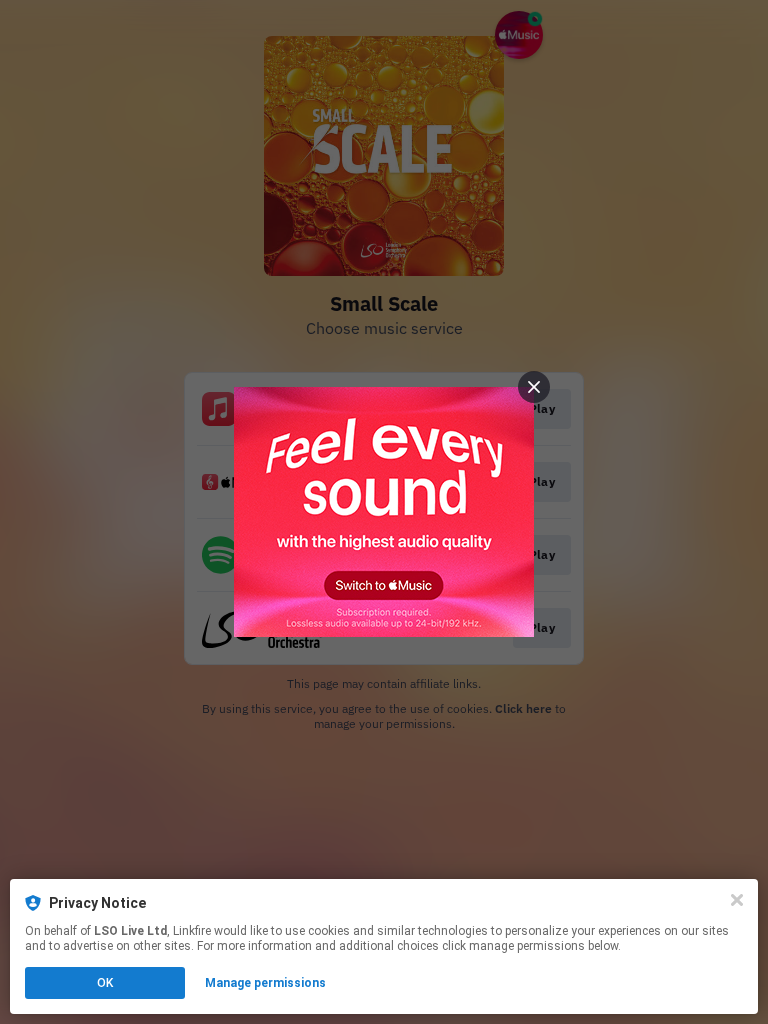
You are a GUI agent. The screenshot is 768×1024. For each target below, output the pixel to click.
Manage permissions (265, 983)
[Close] (737, 900)
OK (105, 983)
